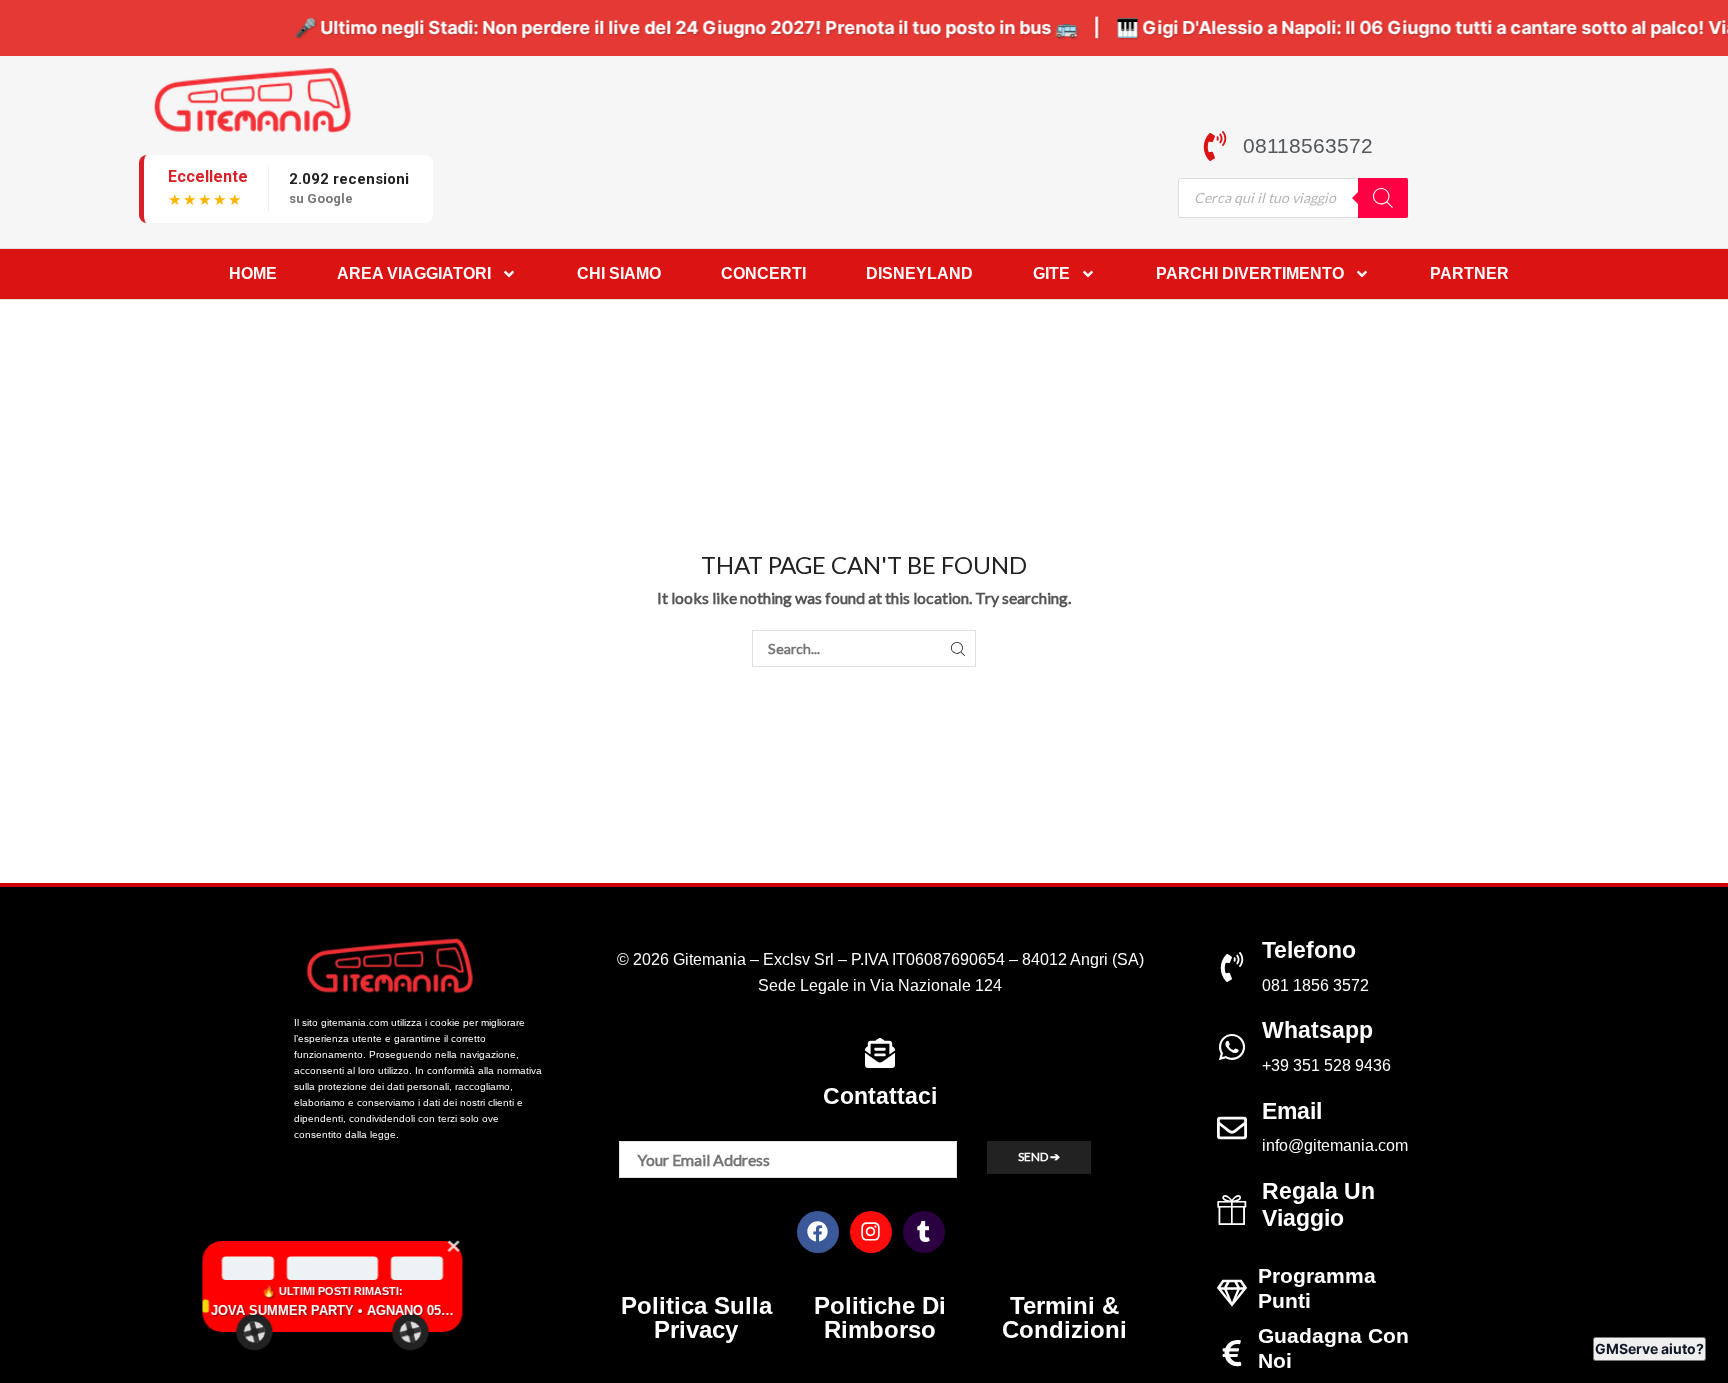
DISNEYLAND (919, 273)
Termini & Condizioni (1064, 1317)
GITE (1051, 273)
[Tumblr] (924, 1232)
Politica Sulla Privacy (696, 1317)
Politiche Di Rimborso (880, 1317)
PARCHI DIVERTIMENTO (1250, 273)
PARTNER (1469, 273)
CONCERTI (763, 273)
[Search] (1383, 198)
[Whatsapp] (1232, 1047)
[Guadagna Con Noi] (1232, 1353)
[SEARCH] (957, 648)
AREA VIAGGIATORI (414, 273)
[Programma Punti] (1232, 1293)
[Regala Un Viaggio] (1232, 1210)
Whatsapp (1317, 1030)
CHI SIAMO (619, 273)
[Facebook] (818, 1232)
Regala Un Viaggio (1318, 1205)
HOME (253, 273)
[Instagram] (871, 1232)
